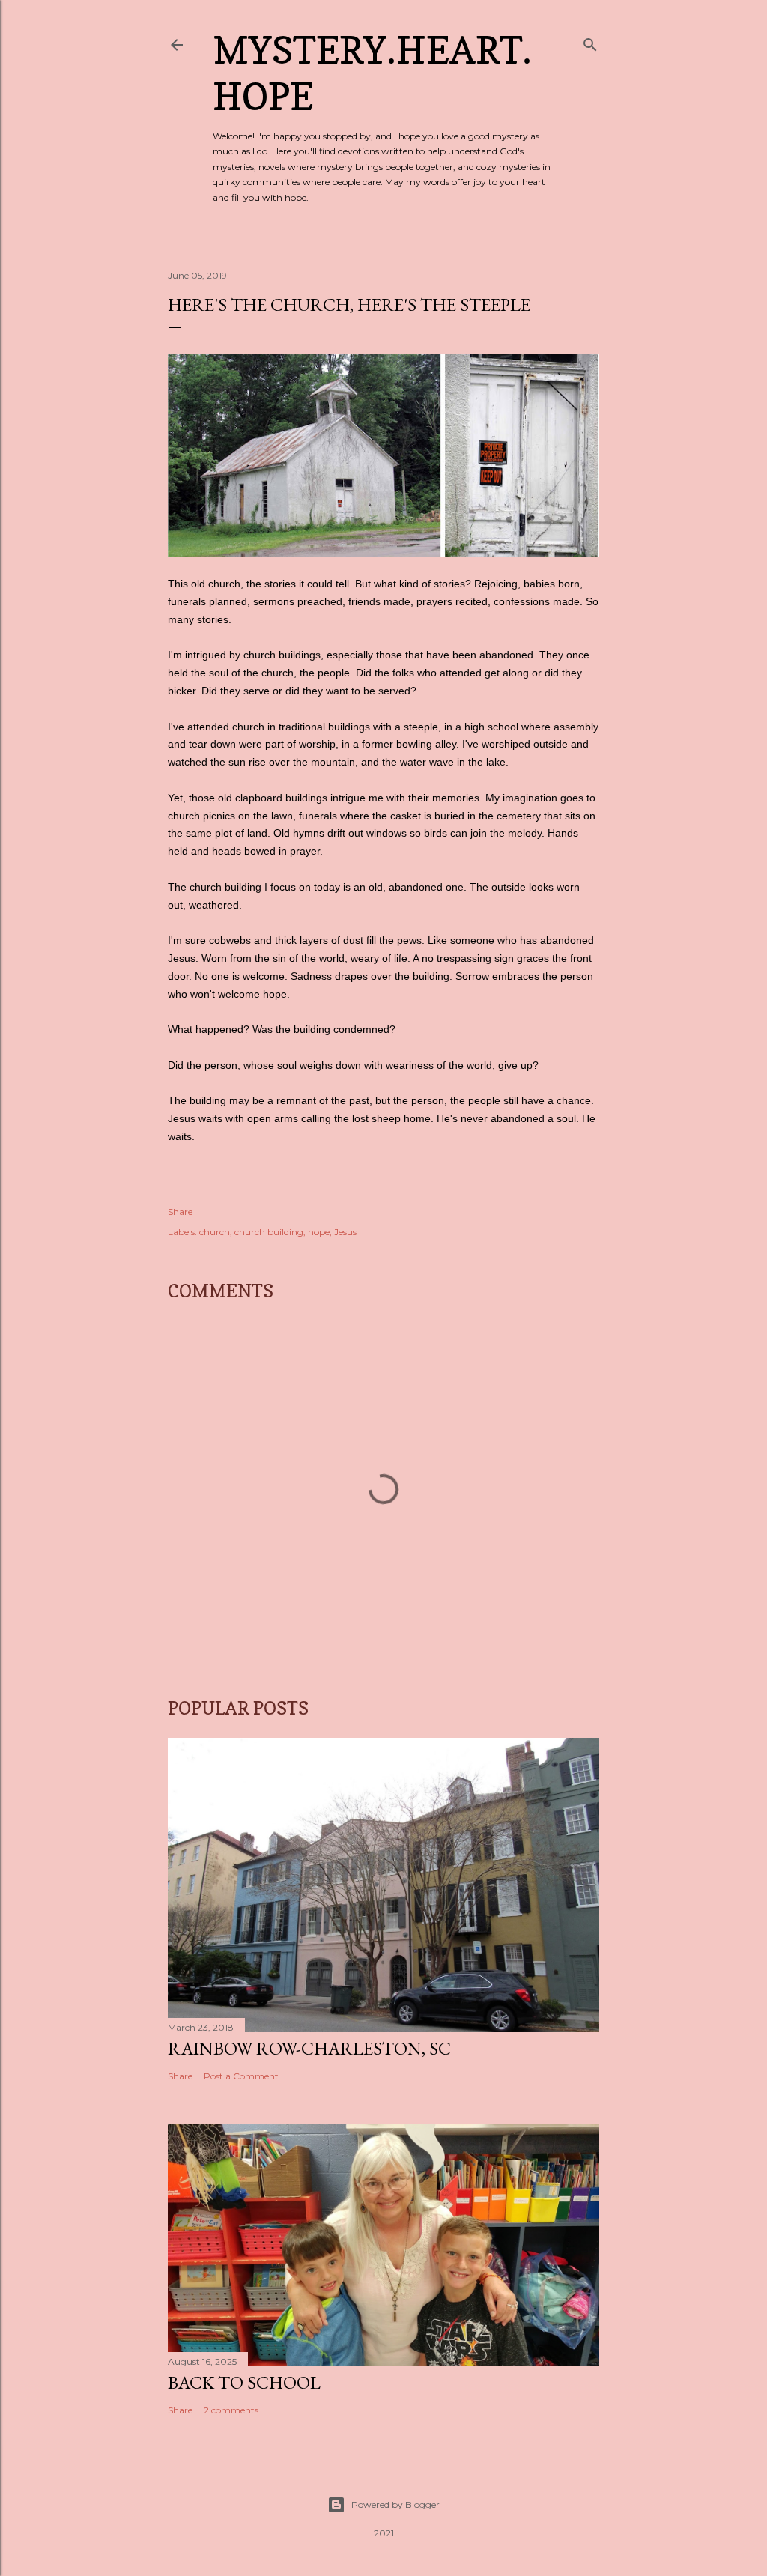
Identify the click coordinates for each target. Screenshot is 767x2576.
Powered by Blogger (395, 2504)
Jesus (345, 1232)
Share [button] (180, 1212)
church (215, 1232)
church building (269, 1232)
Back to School (244, 2382)
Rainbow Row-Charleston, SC (309, 2048)
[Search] (590, 42)
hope (319, 1232)
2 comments (231, 2410)
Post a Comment (241, 2076)
